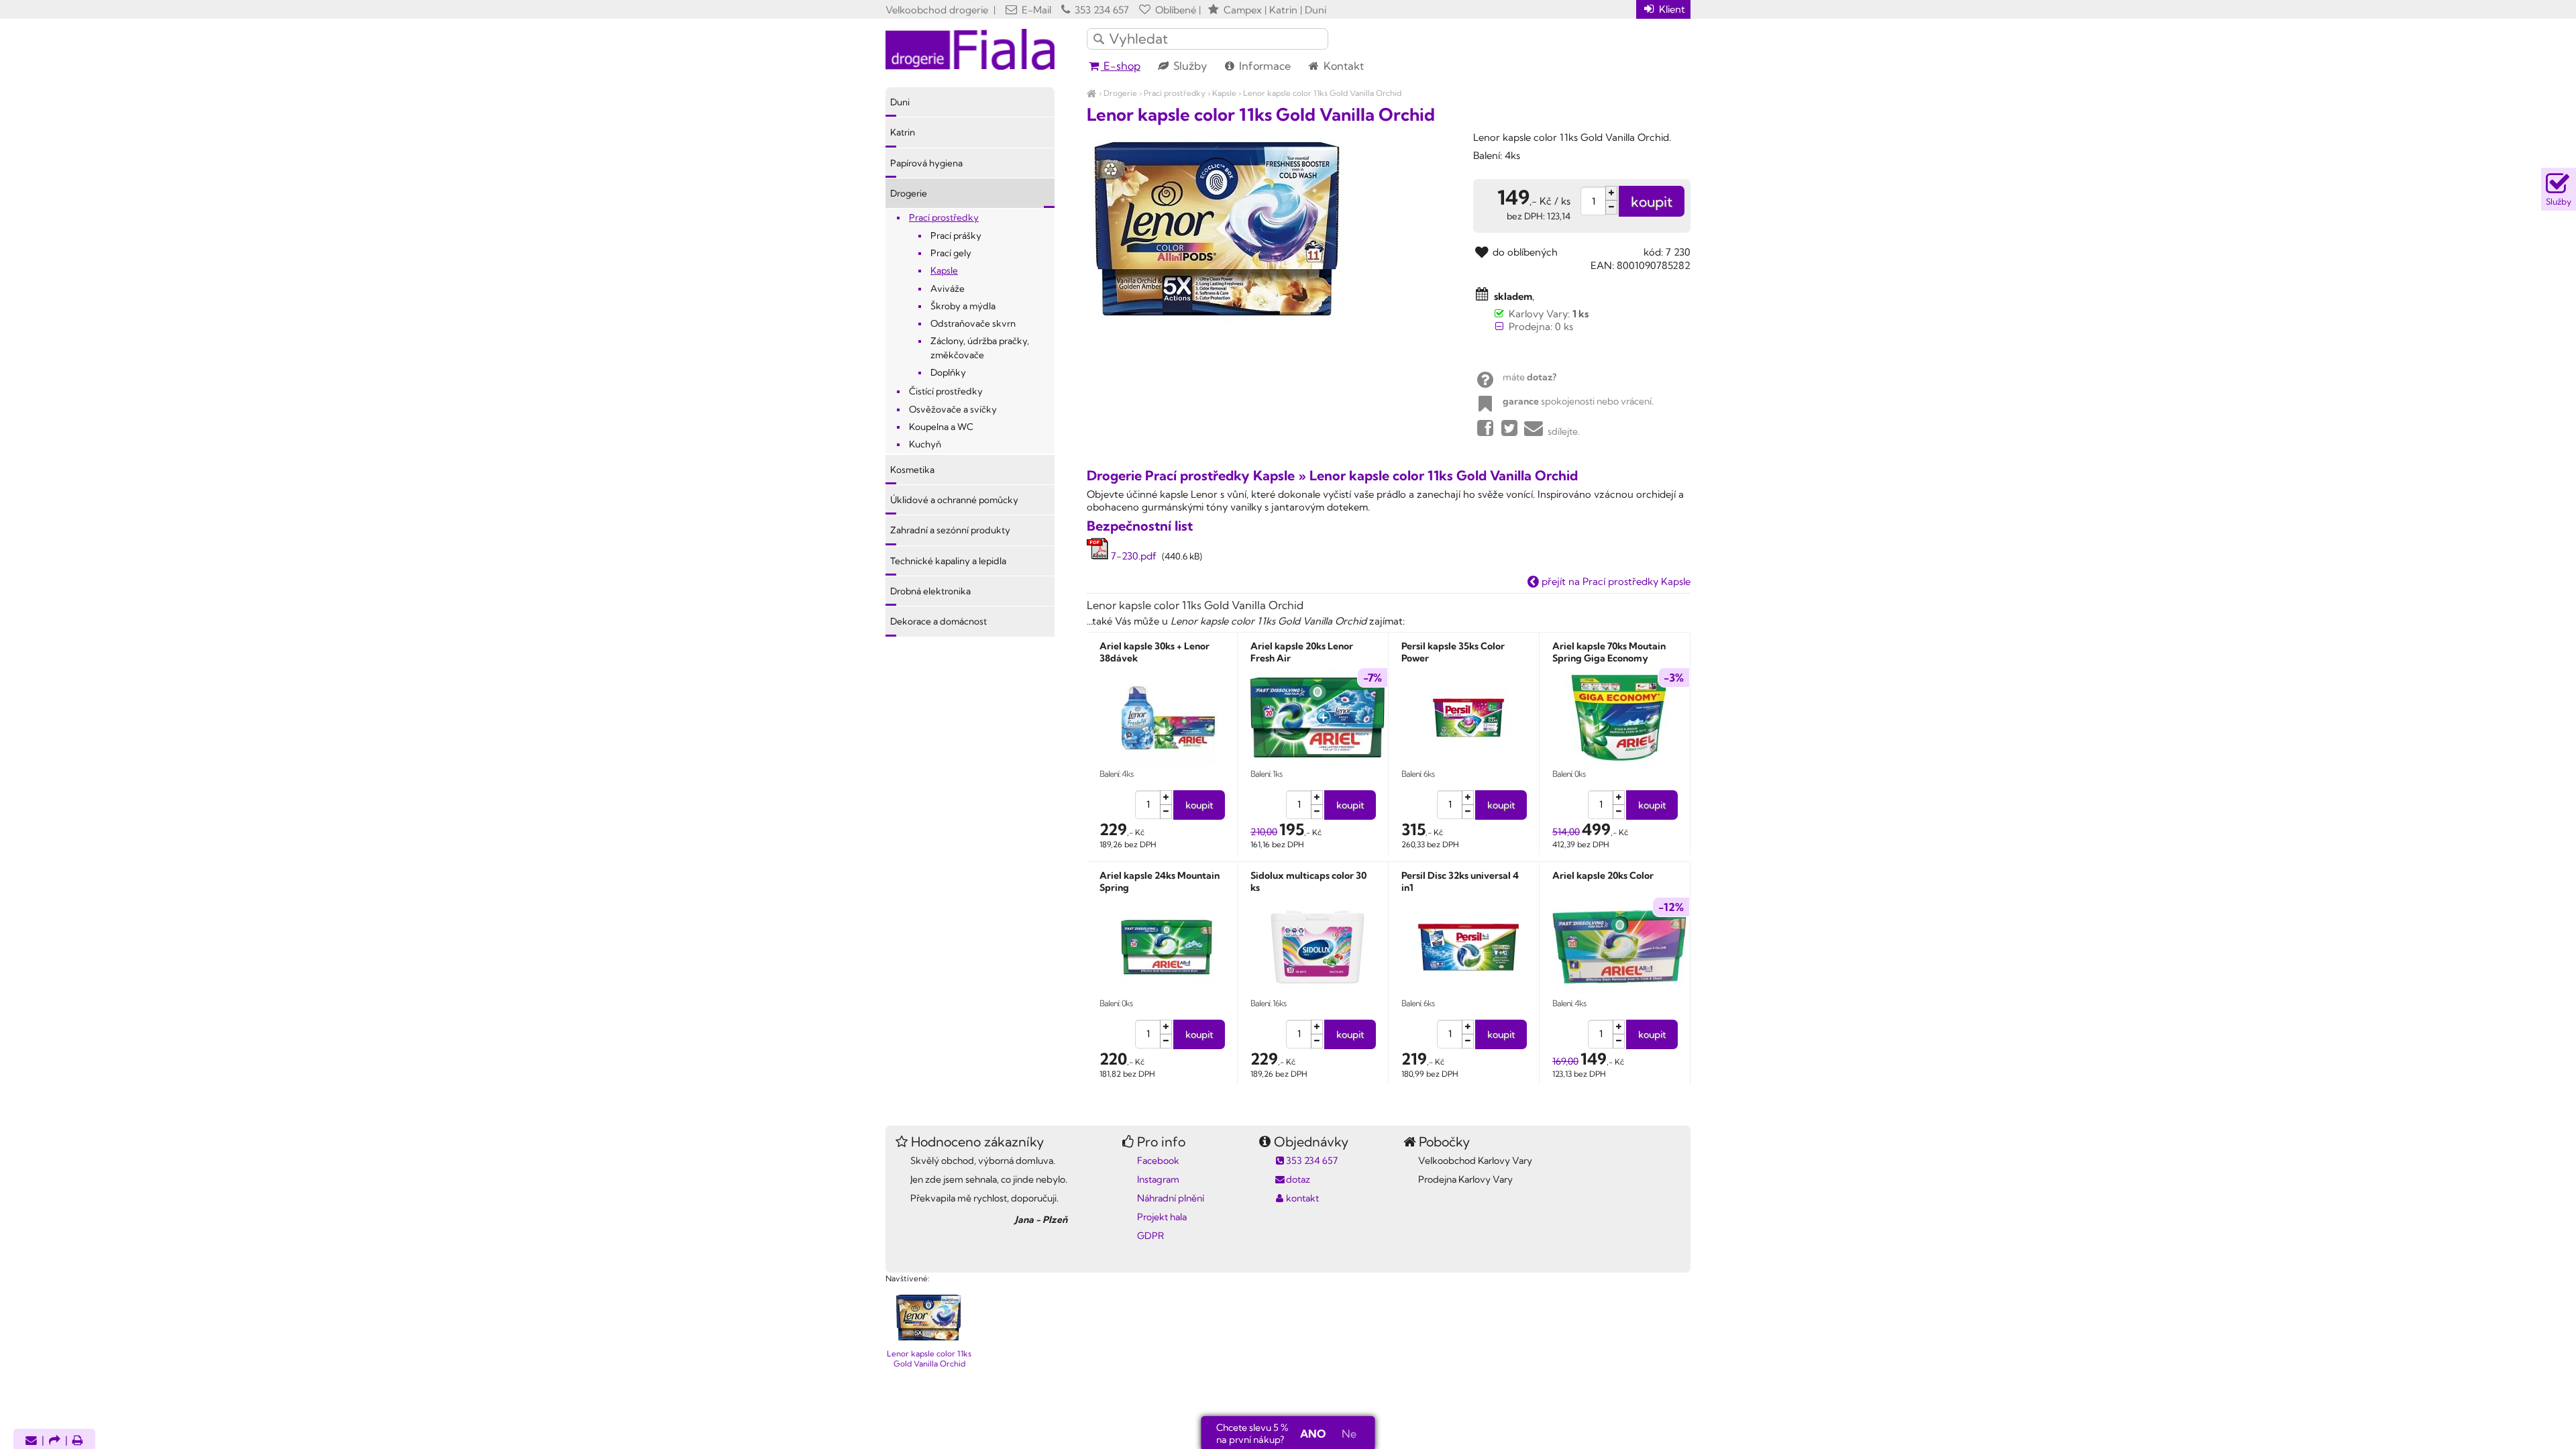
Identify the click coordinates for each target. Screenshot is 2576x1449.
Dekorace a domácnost (938, 621)
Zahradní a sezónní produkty (950, 530)
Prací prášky (956, 235)
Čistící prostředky (946, 391)
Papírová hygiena (926, 163)
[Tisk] (78, 1441)
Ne (1349, 1434)
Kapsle (1224, 93)
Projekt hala (1162, 1217)
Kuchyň (925, 444)
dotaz (1298, 1179)
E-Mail (1035, 10)
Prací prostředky (1175, 93)
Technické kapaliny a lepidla (948, 561)
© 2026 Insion (1667, 1261)
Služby (1189, 66)
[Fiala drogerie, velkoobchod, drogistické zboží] (1092, 93)
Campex (1243, 10)
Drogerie (1120, 93)
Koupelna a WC (941, 427)
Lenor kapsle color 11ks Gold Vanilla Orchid (1322, 93)
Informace (1264, 66)
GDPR (1150, 1236)
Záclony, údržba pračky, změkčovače (980, 347)
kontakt (1302, 1198)
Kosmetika (912, 470)
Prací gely (951, 253)
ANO (1313, 1434)
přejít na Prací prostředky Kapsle (1615, 581)
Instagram (1158, 1179)
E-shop (1121, 66)
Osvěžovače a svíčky (953, 409)
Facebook (1158, 1161)
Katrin (903, 132)
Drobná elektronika (930, 591)
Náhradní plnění (1171, 1198)
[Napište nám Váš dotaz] (31, 1441)
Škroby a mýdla (963, 306)
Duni (900, 102)
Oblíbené (1174, 10)
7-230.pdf (1132, 556)
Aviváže (948, 288)
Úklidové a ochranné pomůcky (954, 500)
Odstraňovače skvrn (973, 323)
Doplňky (948, 372)
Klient (1671, 9)
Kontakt (1342, 66)
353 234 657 (1101, 10)
